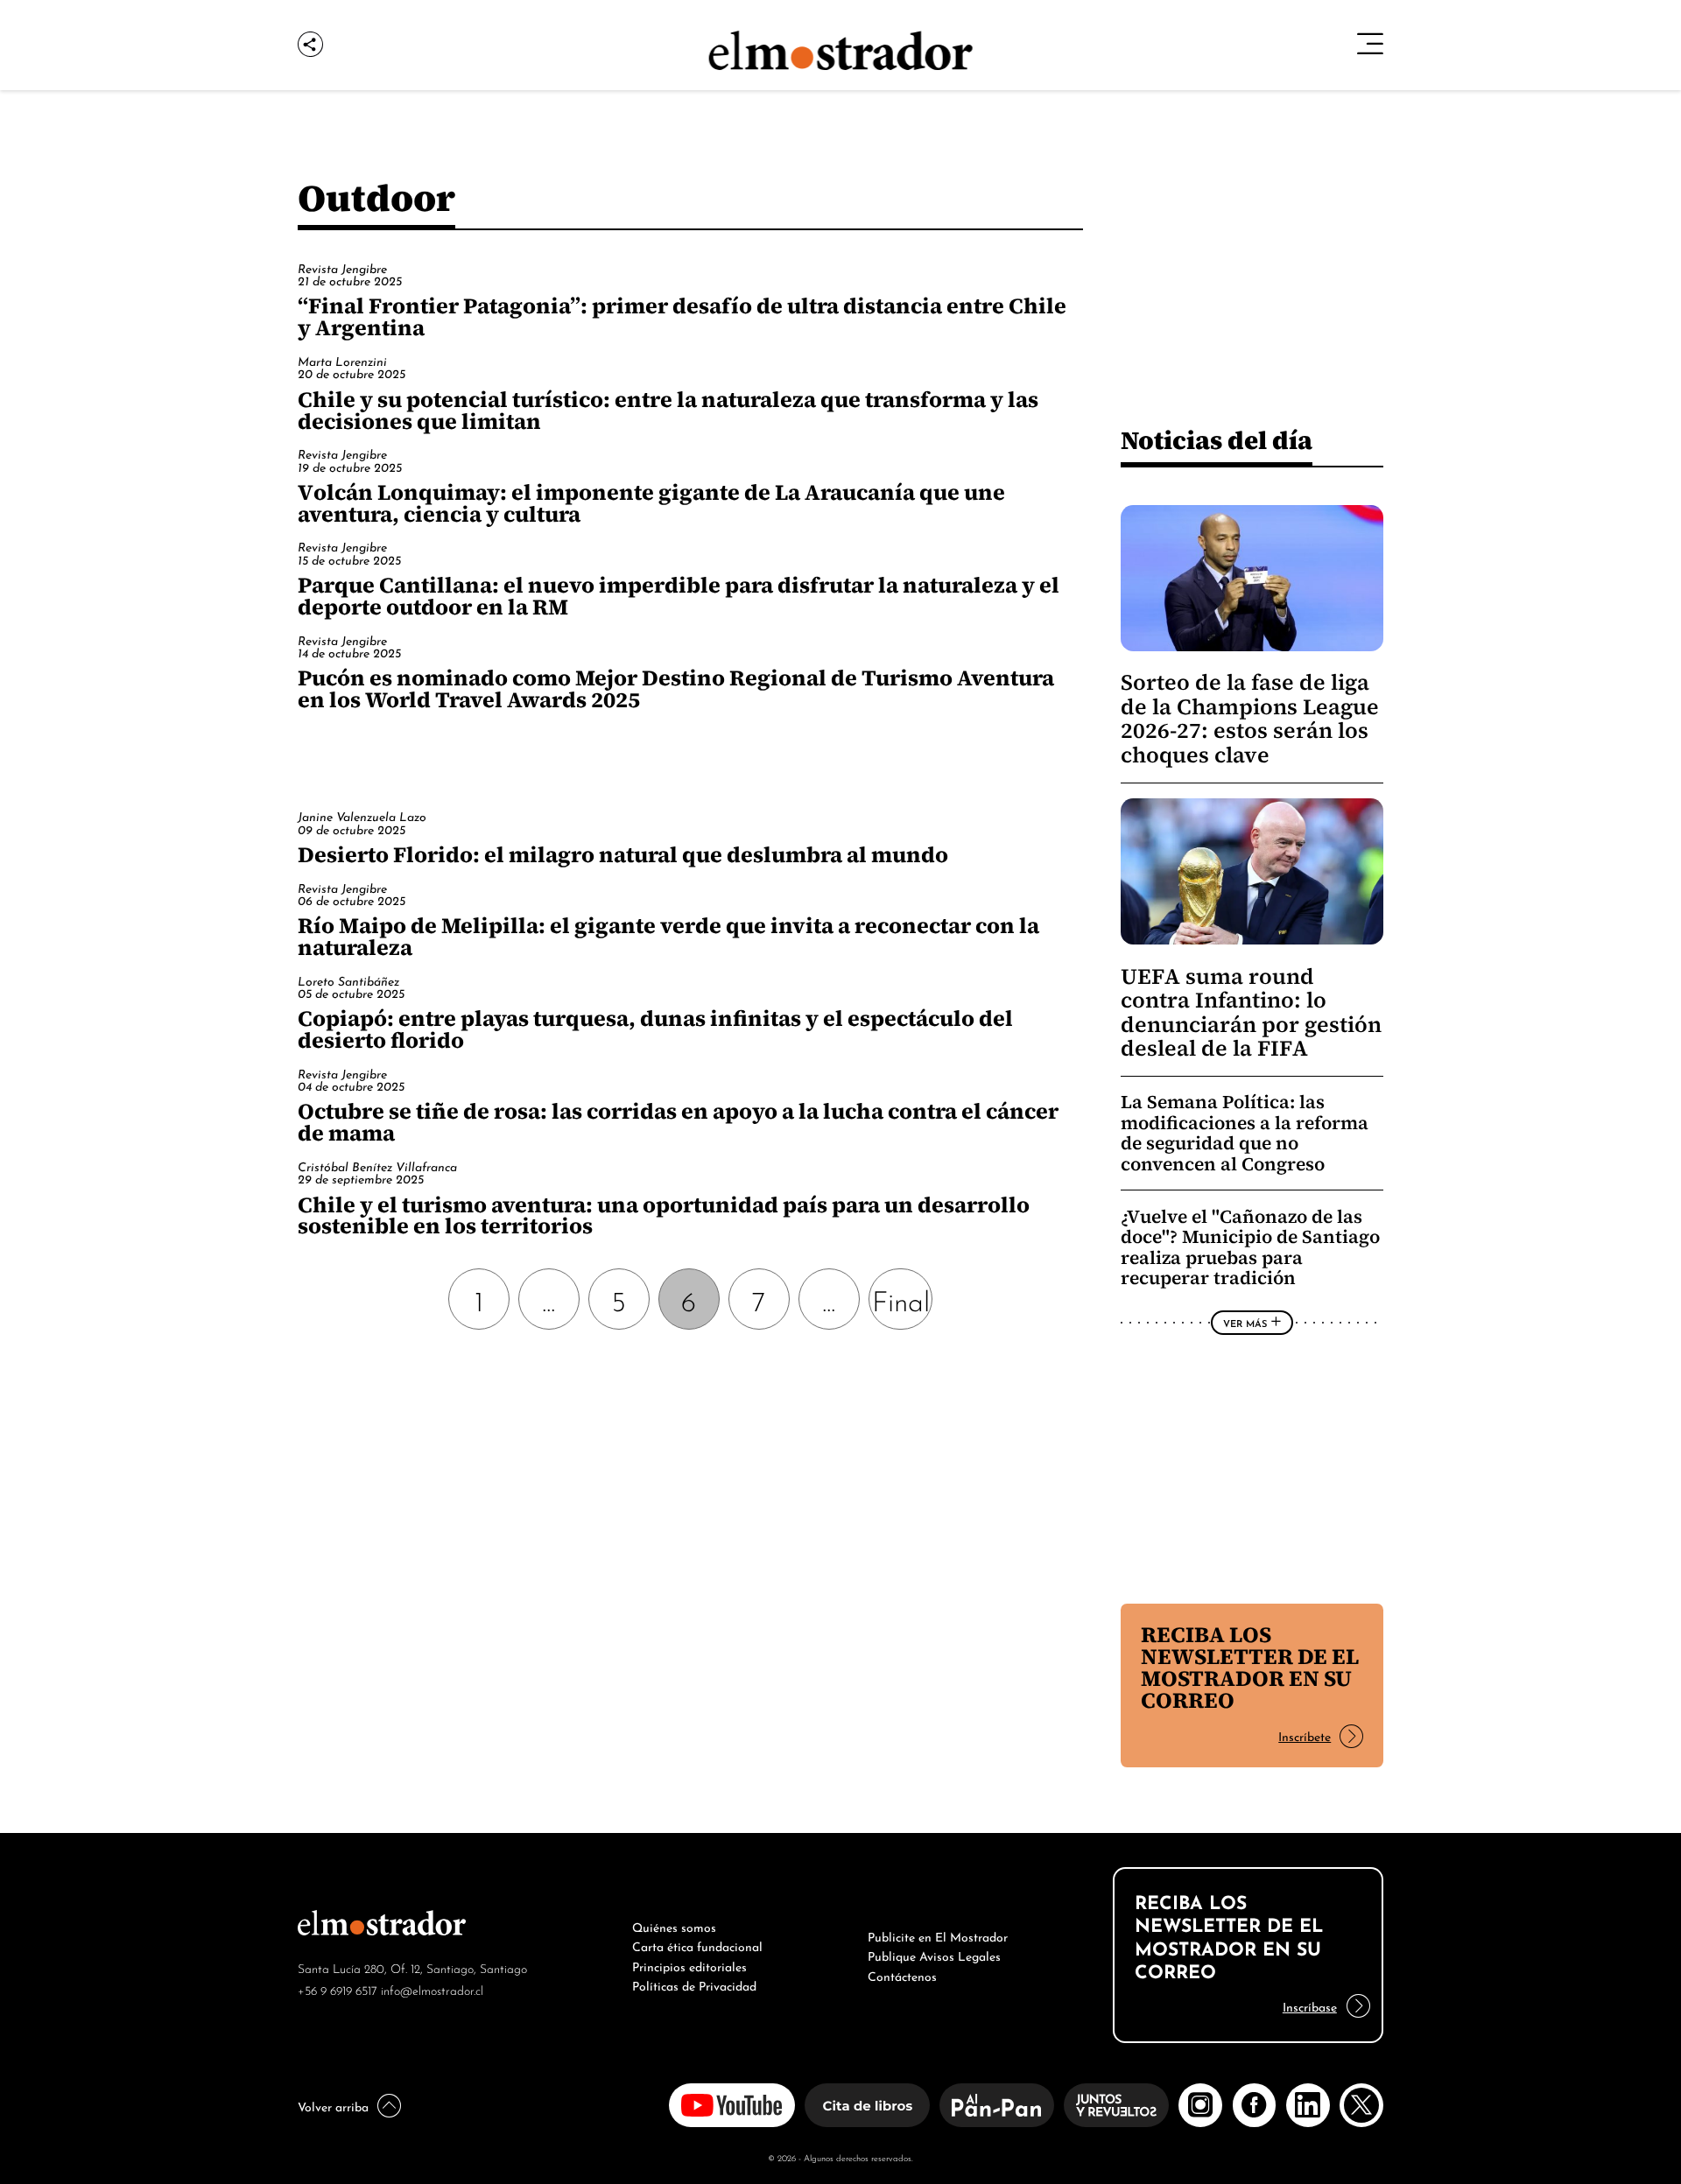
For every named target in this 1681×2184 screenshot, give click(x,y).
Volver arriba (333, 2105)
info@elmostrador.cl (432, 1989)
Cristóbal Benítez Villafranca (377, 1166)
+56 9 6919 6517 (338, 1989)
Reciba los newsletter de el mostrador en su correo (1250, 1667)
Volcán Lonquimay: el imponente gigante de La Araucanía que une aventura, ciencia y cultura (651, 503)
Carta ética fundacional (697, 1945)
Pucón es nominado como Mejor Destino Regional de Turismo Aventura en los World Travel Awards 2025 (676, 688)
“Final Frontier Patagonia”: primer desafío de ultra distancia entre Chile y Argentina (682, 316)
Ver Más (1245, 1323)
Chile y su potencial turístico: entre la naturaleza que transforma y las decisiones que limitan (668, 410)
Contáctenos (902, 1975)
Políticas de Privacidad (694, 1984)
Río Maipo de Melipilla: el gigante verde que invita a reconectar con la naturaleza (668, 936)
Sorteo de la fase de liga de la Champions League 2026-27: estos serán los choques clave (1250, 718)
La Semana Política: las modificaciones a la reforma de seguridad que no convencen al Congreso (1245, 1133)
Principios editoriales (689, 1965)
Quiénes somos (674, 1926)
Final (901, 1299)
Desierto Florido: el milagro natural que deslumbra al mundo (623, 854)
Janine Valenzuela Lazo (362, 815)
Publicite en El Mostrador (938, 1935)
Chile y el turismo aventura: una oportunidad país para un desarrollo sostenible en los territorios (664, 1215)
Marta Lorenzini (342, 360)
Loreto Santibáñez (348, 980)
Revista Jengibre (342, 267)
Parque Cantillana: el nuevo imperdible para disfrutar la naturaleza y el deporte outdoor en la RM (679, 596)
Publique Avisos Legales (934, 1955)
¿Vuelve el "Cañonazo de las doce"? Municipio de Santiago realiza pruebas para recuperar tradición (1250, 1247)
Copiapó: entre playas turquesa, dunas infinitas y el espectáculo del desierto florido (655, 1029)
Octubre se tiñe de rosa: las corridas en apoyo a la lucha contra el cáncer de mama (678, 1122)
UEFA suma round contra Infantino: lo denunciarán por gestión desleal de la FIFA (1251, 1012)
